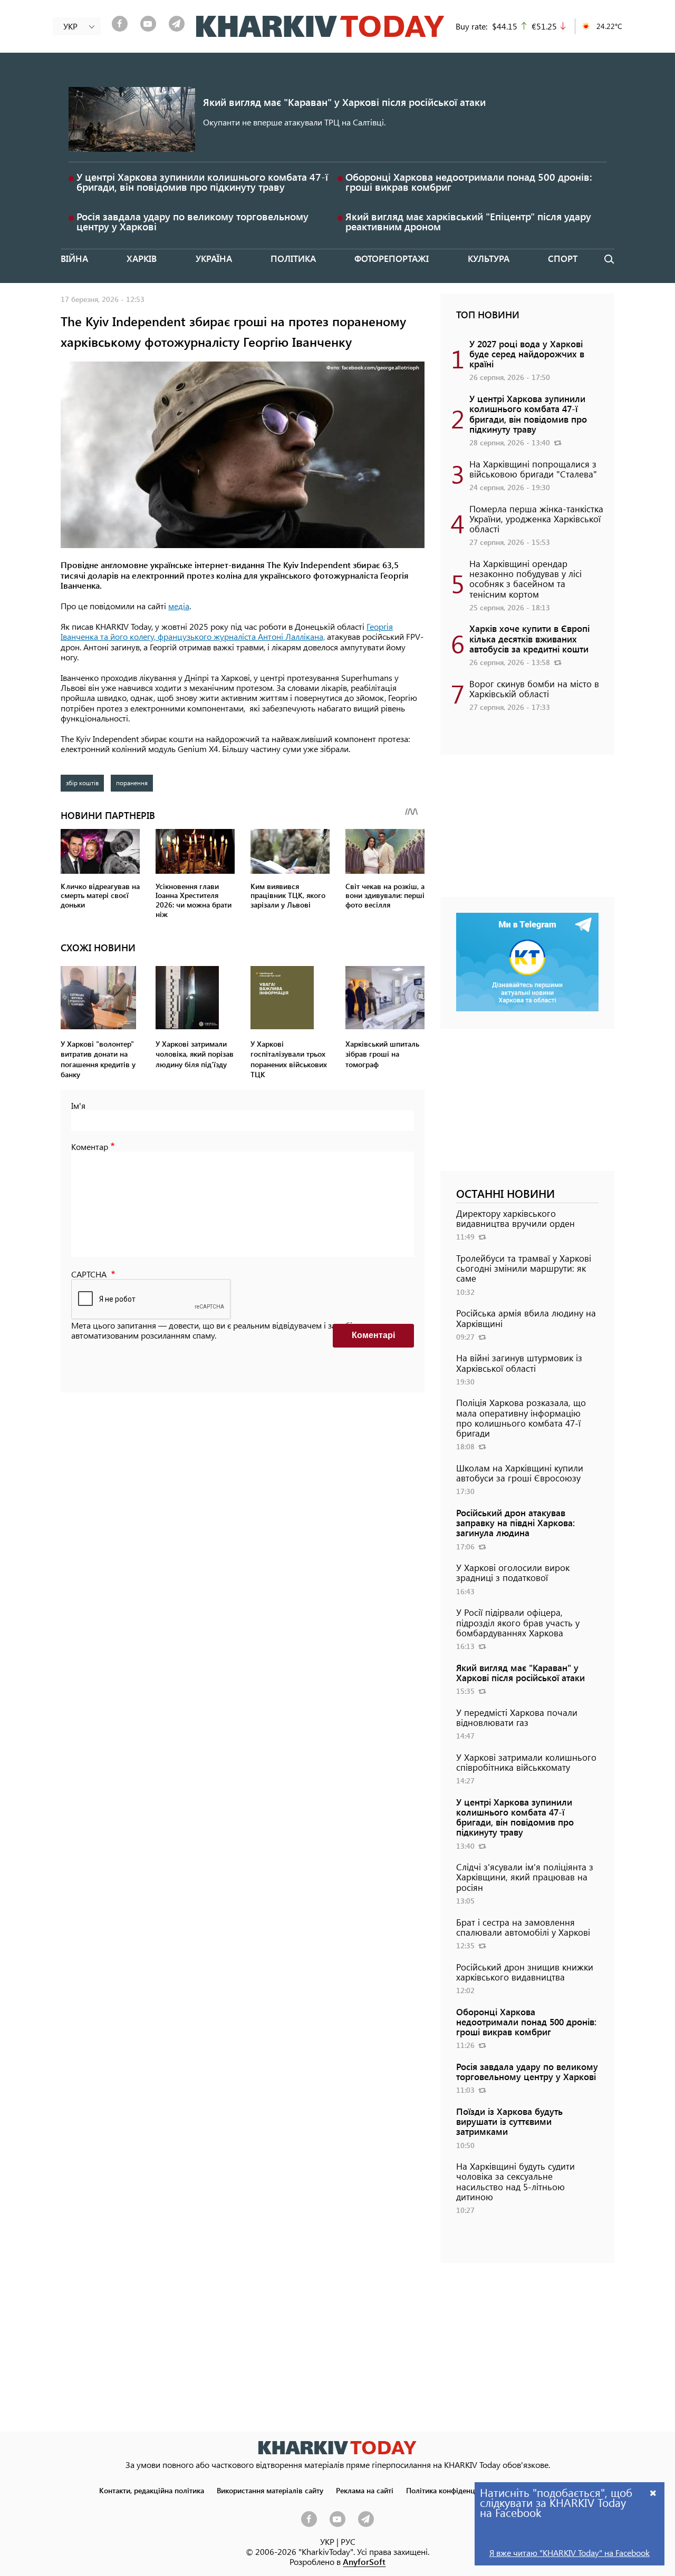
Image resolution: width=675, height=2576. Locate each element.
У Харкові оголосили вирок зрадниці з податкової (513, 1572)
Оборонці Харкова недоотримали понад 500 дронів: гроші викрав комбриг (469, 182)
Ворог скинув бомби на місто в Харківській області (534, 689)
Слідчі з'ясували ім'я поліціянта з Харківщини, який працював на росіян (525, 1877)
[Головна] (320, 26)
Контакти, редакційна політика (152, 2490)
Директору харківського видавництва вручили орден (515, 1218)
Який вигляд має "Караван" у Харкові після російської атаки (344, 102)
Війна (74, 258)
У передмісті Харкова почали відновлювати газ (517, 1717)
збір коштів (82, 783)
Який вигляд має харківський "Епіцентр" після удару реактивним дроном (468, 221)
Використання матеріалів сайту (270, 2490)
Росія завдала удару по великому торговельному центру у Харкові (192, 221)
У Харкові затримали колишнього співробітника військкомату (526, 1762)
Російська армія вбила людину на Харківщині (526, 1318)
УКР (327, 2541)
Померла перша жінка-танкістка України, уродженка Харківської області (536, 519)
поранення (132, 783)
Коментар (90, 1146)
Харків (142, 258)
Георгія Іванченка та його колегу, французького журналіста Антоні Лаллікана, (227, 631)
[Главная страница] (337, 2448)
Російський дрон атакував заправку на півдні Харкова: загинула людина (515, 1523)
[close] (653, 2492)
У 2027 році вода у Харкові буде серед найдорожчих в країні (527, 354)
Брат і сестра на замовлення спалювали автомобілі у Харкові (523, 1927)
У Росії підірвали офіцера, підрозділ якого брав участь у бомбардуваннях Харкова (518, 1622)
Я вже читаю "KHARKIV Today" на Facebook (570, 2553)
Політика (293, 258)
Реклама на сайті (365, 2490)
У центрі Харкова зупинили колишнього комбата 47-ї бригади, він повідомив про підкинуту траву (202, 182)
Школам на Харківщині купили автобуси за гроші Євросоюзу (520, 1473)
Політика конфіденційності (452, 2490)
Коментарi (373, 1335)
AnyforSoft (364, 2562)
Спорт (563, 258)
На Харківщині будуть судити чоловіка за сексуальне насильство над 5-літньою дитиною (515, 2181)
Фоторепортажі (392, 258)
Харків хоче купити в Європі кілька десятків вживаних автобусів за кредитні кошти (529, 638)
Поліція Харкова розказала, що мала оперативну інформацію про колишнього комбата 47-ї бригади (521, 1418)
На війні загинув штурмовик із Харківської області (519, 1363)
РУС (348, 2541)
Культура (489, 258)
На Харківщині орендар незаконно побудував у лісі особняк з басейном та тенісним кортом (525, 579)
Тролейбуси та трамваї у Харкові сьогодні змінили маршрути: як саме (524, 1268)
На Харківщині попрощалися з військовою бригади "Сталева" (533, 469)
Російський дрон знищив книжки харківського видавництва (525, 1972)
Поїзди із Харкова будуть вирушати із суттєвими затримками (509, 2121)
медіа (179, 606)
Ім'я (78, 1105)
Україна (214, 258)
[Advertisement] (527, 831)
